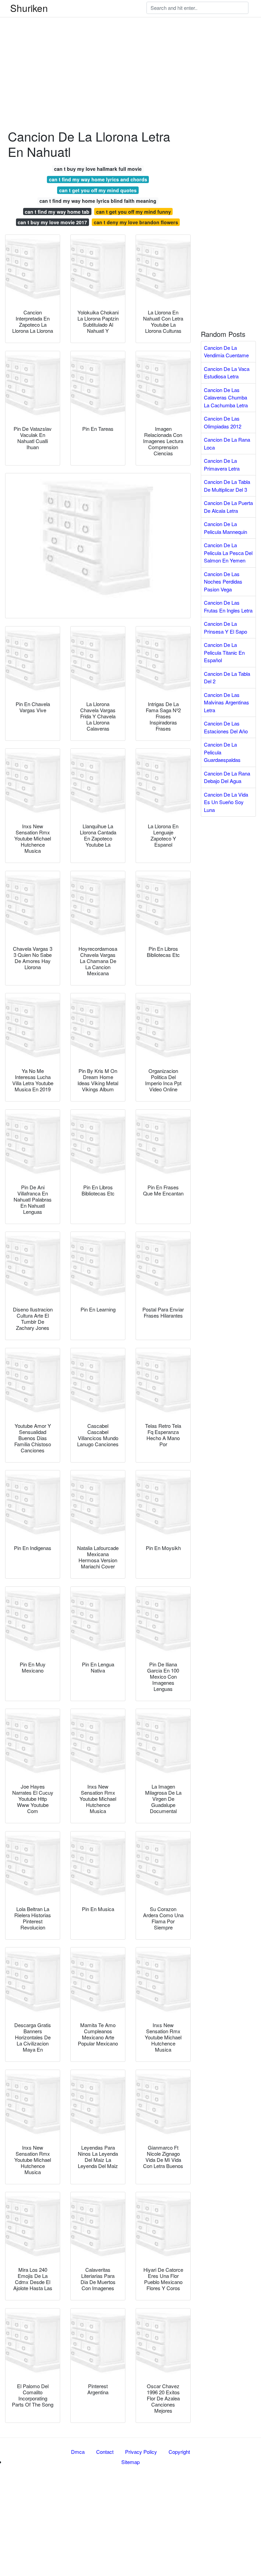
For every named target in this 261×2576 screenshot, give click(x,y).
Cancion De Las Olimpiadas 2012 (223, 422)
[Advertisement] (130, 48)
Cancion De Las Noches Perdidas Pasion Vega (223, 582)
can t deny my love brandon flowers (136, 222)
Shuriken (29, 8)
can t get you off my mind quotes (98, 190)
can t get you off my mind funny (134, 212)
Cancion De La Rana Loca (227, 443)
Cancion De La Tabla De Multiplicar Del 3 (227, 486)
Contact (105, 2452)
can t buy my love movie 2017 (52, 222)
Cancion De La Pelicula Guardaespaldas (222, 752)
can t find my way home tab (57, 212)
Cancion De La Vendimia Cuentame (226, 352)
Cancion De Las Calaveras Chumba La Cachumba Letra (226, 397)
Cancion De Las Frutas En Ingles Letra (228, 606)
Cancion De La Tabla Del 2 (227, 678)
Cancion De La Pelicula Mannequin (225, 528)
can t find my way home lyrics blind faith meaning (98, 201)
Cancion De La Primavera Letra (222, 464)
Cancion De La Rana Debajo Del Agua (227, 777)
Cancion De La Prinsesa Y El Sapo (225, 627)
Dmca (78, 2452)
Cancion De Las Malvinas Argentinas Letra (227, 702)
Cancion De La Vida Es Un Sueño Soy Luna (226, 802)
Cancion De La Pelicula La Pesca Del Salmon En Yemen (228, 553)
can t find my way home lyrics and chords (98, 179)
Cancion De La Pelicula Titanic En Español (224, 652)
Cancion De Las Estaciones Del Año (226, 727)
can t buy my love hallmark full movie (98, 169)
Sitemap (130, 2462)
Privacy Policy (141, 2452)
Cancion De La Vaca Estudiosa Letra (227, 373)
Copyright (179, 2452)
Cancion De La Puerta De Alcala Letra (228, 507)
